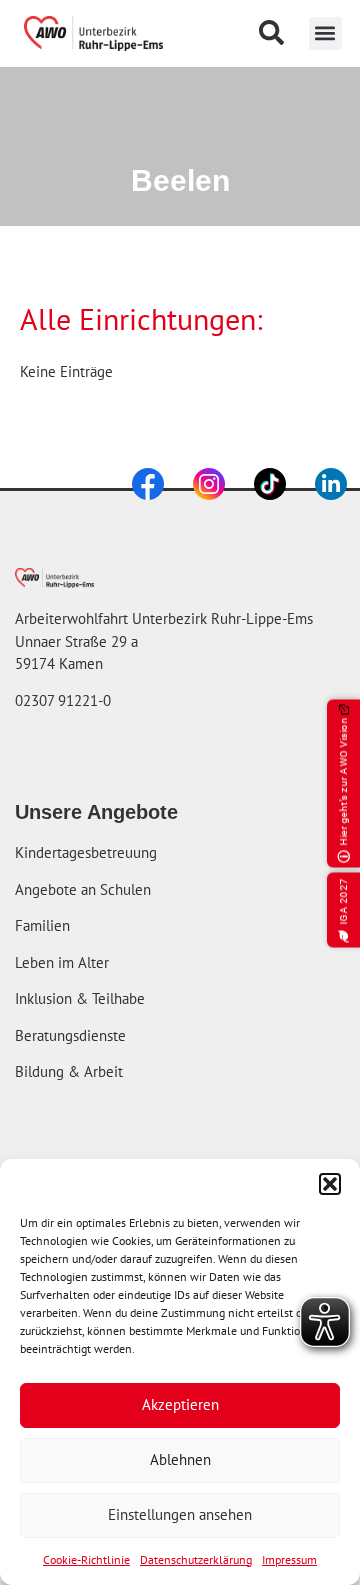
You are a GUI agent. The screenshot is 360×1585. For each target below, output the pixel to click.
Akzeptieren (180, 1404)
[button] (330, 1184)
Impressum (289, 1559)
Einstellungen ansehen (180, 1514)
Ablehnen (180, 1459)
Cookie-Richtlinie (86, 1559)
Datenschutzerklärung (196, 1559)
